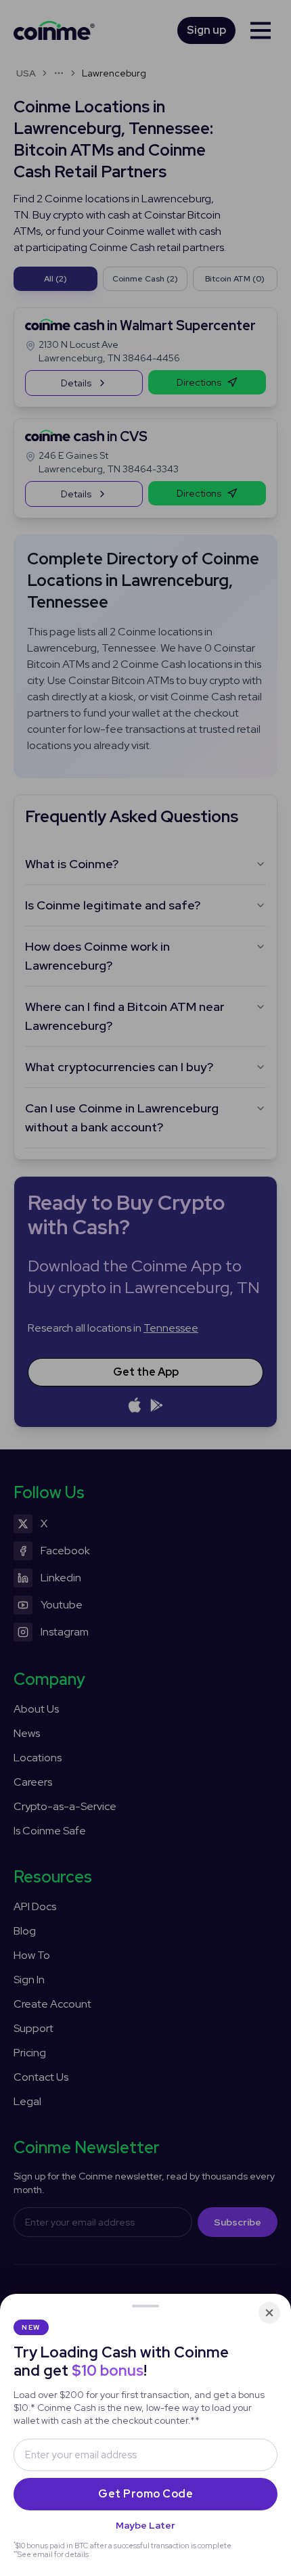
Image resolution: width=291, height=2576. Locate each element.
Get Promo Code (145, 2494)
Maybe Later (145, 2525)
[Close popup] (269, 2313)
